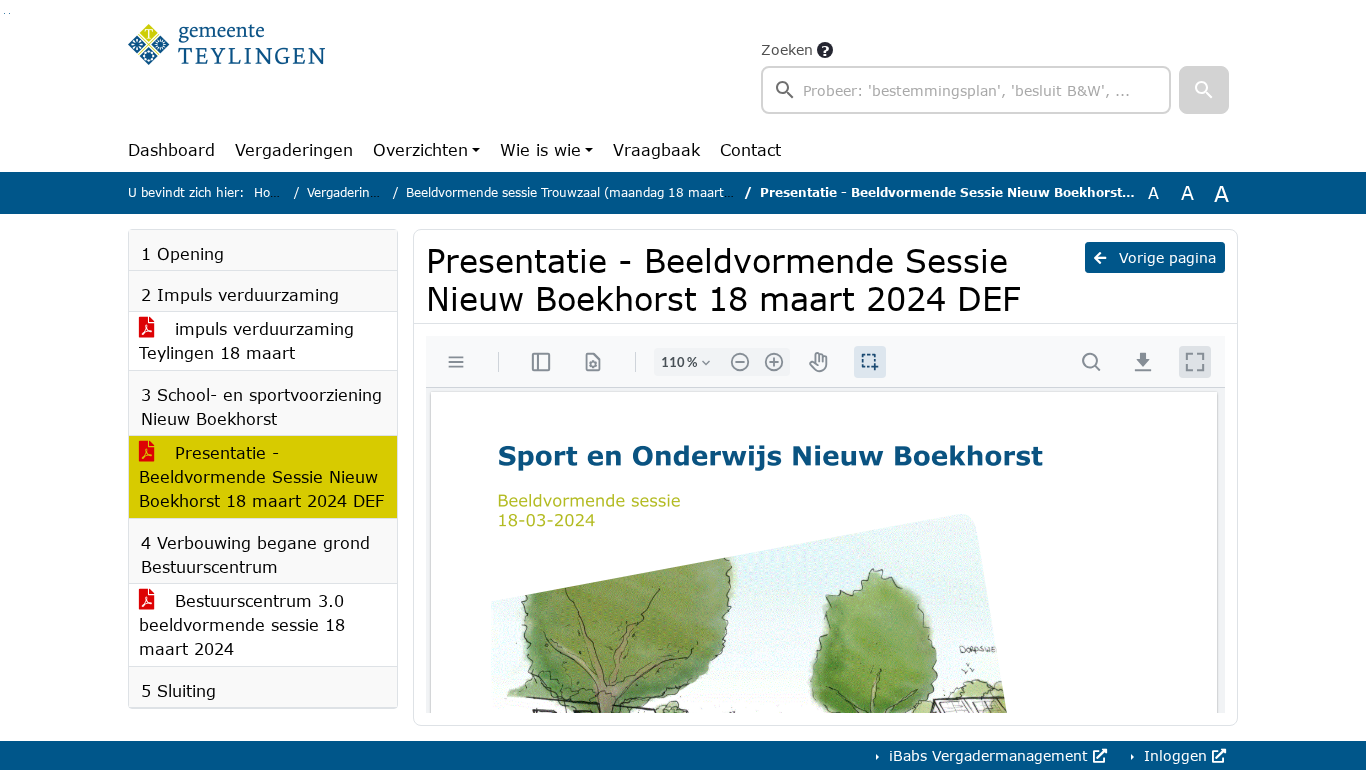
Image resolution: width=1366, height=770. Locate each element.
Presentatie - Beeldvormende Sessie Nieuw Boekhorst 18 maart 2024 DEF (261, 476)
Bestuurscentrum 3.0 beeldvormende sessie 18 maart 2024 (242, 624)
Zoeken (787, 49)
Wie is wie (540, 149)
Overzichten (420, 149)
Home (271, 192)
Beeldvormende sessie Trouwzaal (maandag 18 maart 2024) (585, 192)
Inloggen (1175, 755)
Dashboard (171, 149)
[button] (1204, 90)
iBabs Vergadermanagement (988, 755)
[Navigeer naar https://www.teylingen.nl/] (226, 76)
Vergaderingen (294, 149)
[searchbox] (966, 90)
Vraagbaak (656, 149)
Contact (750, 149)
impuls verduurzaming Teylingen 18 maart (246, 340)
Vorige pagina (1165, 257)
